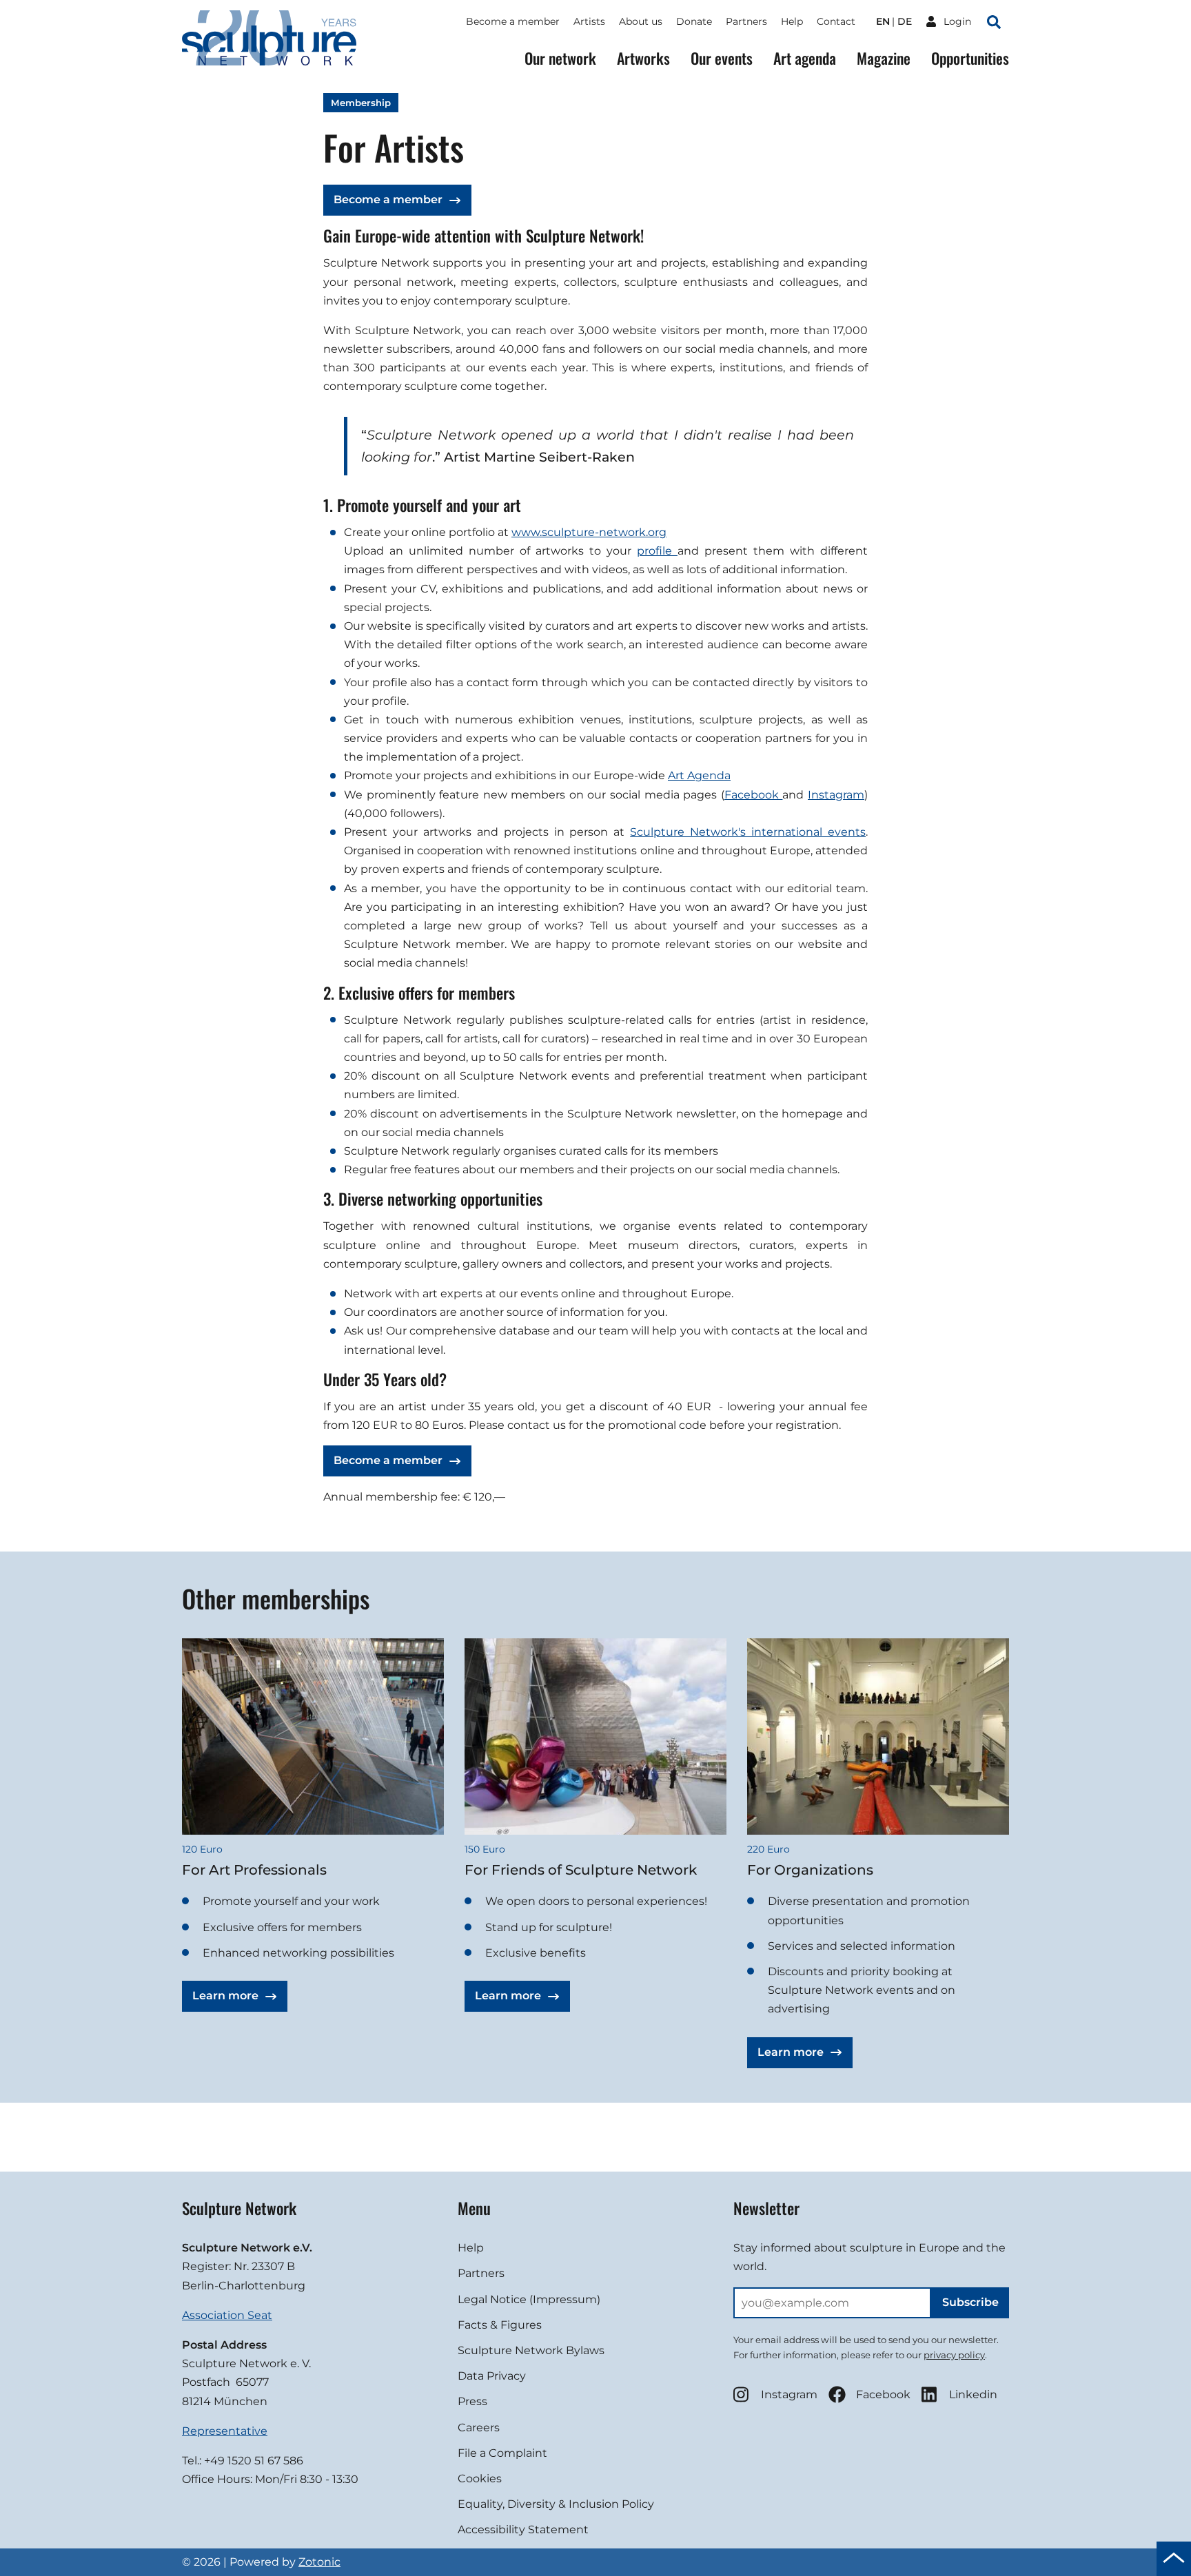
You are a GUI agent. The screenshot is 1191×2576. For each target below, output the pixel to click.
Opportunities (970, 58)
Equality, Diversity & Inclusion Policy (556, 2504)
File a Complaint (502, 2453)
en (883, 21)
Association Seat (227, 2315)
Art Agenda (699, 775)
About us (641, 21)
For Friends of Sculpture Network (581, 1870)
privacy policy (954, 2355)
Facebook (754, 795)
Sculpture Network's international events (748, 832)
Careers (479, 2428)
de (905, 21)
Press (472, 2401)
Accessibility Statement (523, 2529)
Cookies (480, 2479)
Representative (225, 2431)
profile (657, 551)
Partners (746, 21)
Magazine (884, 58)
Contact (836, 21)
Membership (361, 103)
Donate (694, 21)
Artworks (643, 58)
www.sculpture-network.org (589, 532)
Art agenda (805, 58)
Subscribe (970, 2302)
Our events (722, 58)
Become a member (513, 21)
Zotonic (319, 2562)
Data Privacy (492, 2376)
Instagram (836, 795)
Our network (560, 58)
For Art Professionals (254, 1870)
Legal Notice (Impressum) (529, 2299)
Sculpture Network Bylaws (531, 2350)
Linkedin (973, 2394)
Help (792, 21)
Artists (589, 21)
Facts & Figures (500, 2325)
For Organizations (810, 1870)
